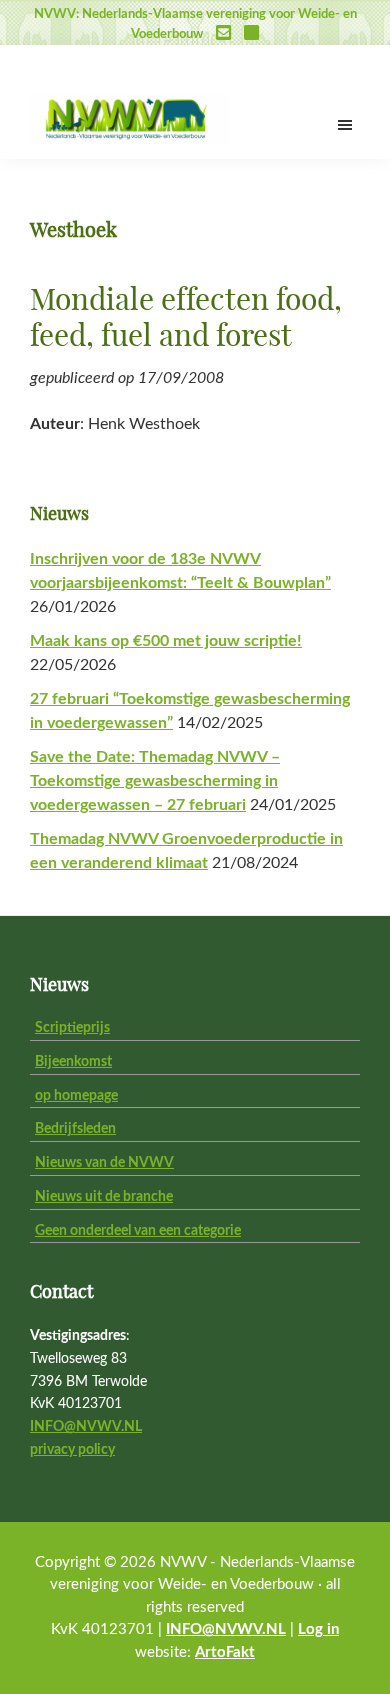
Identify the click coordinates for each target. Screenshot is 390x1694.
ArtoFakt (225, 1652)
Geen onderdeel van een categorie (138, 1231)
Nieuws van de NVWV (104, 1163)
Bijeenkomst (73, 1062)
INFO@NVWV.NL (86, 1427)
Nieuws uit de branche (104, 1197)
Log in (318, 1629)
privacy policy (72, 1450)
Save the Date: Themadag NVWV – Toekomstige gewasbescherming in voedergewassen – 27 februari (155, 781)
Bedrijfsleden (75, 1129)
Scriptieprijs (72, 1028)
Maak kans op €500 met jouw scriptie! (166, 641)
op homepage (76, 1096)
